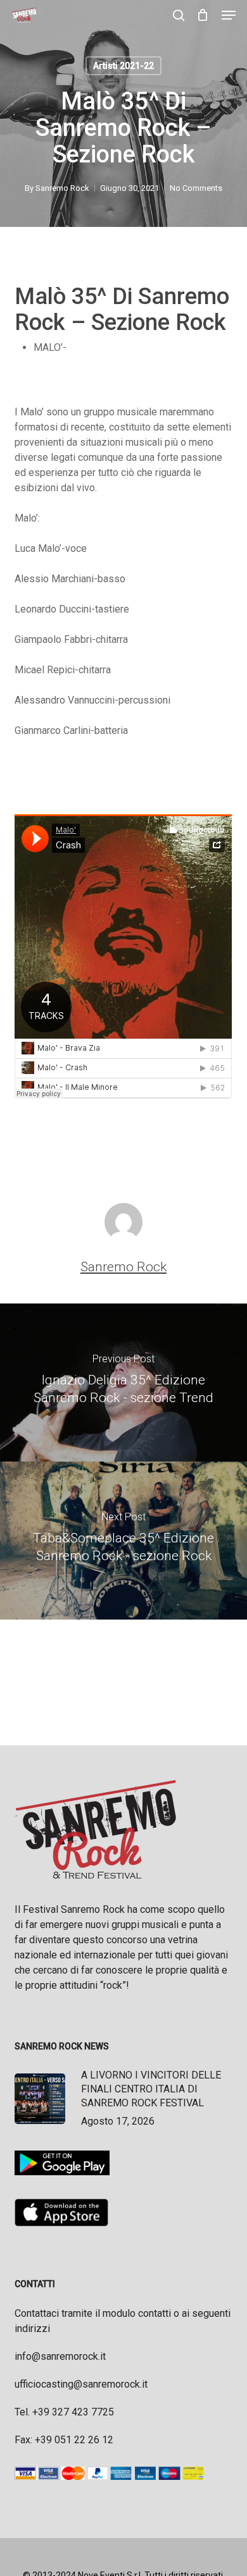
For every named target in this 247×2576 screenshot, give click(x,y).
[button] (229, 15)
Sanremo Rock (62, 188)
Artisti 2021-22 (123, 66)
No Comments (196, 188)
